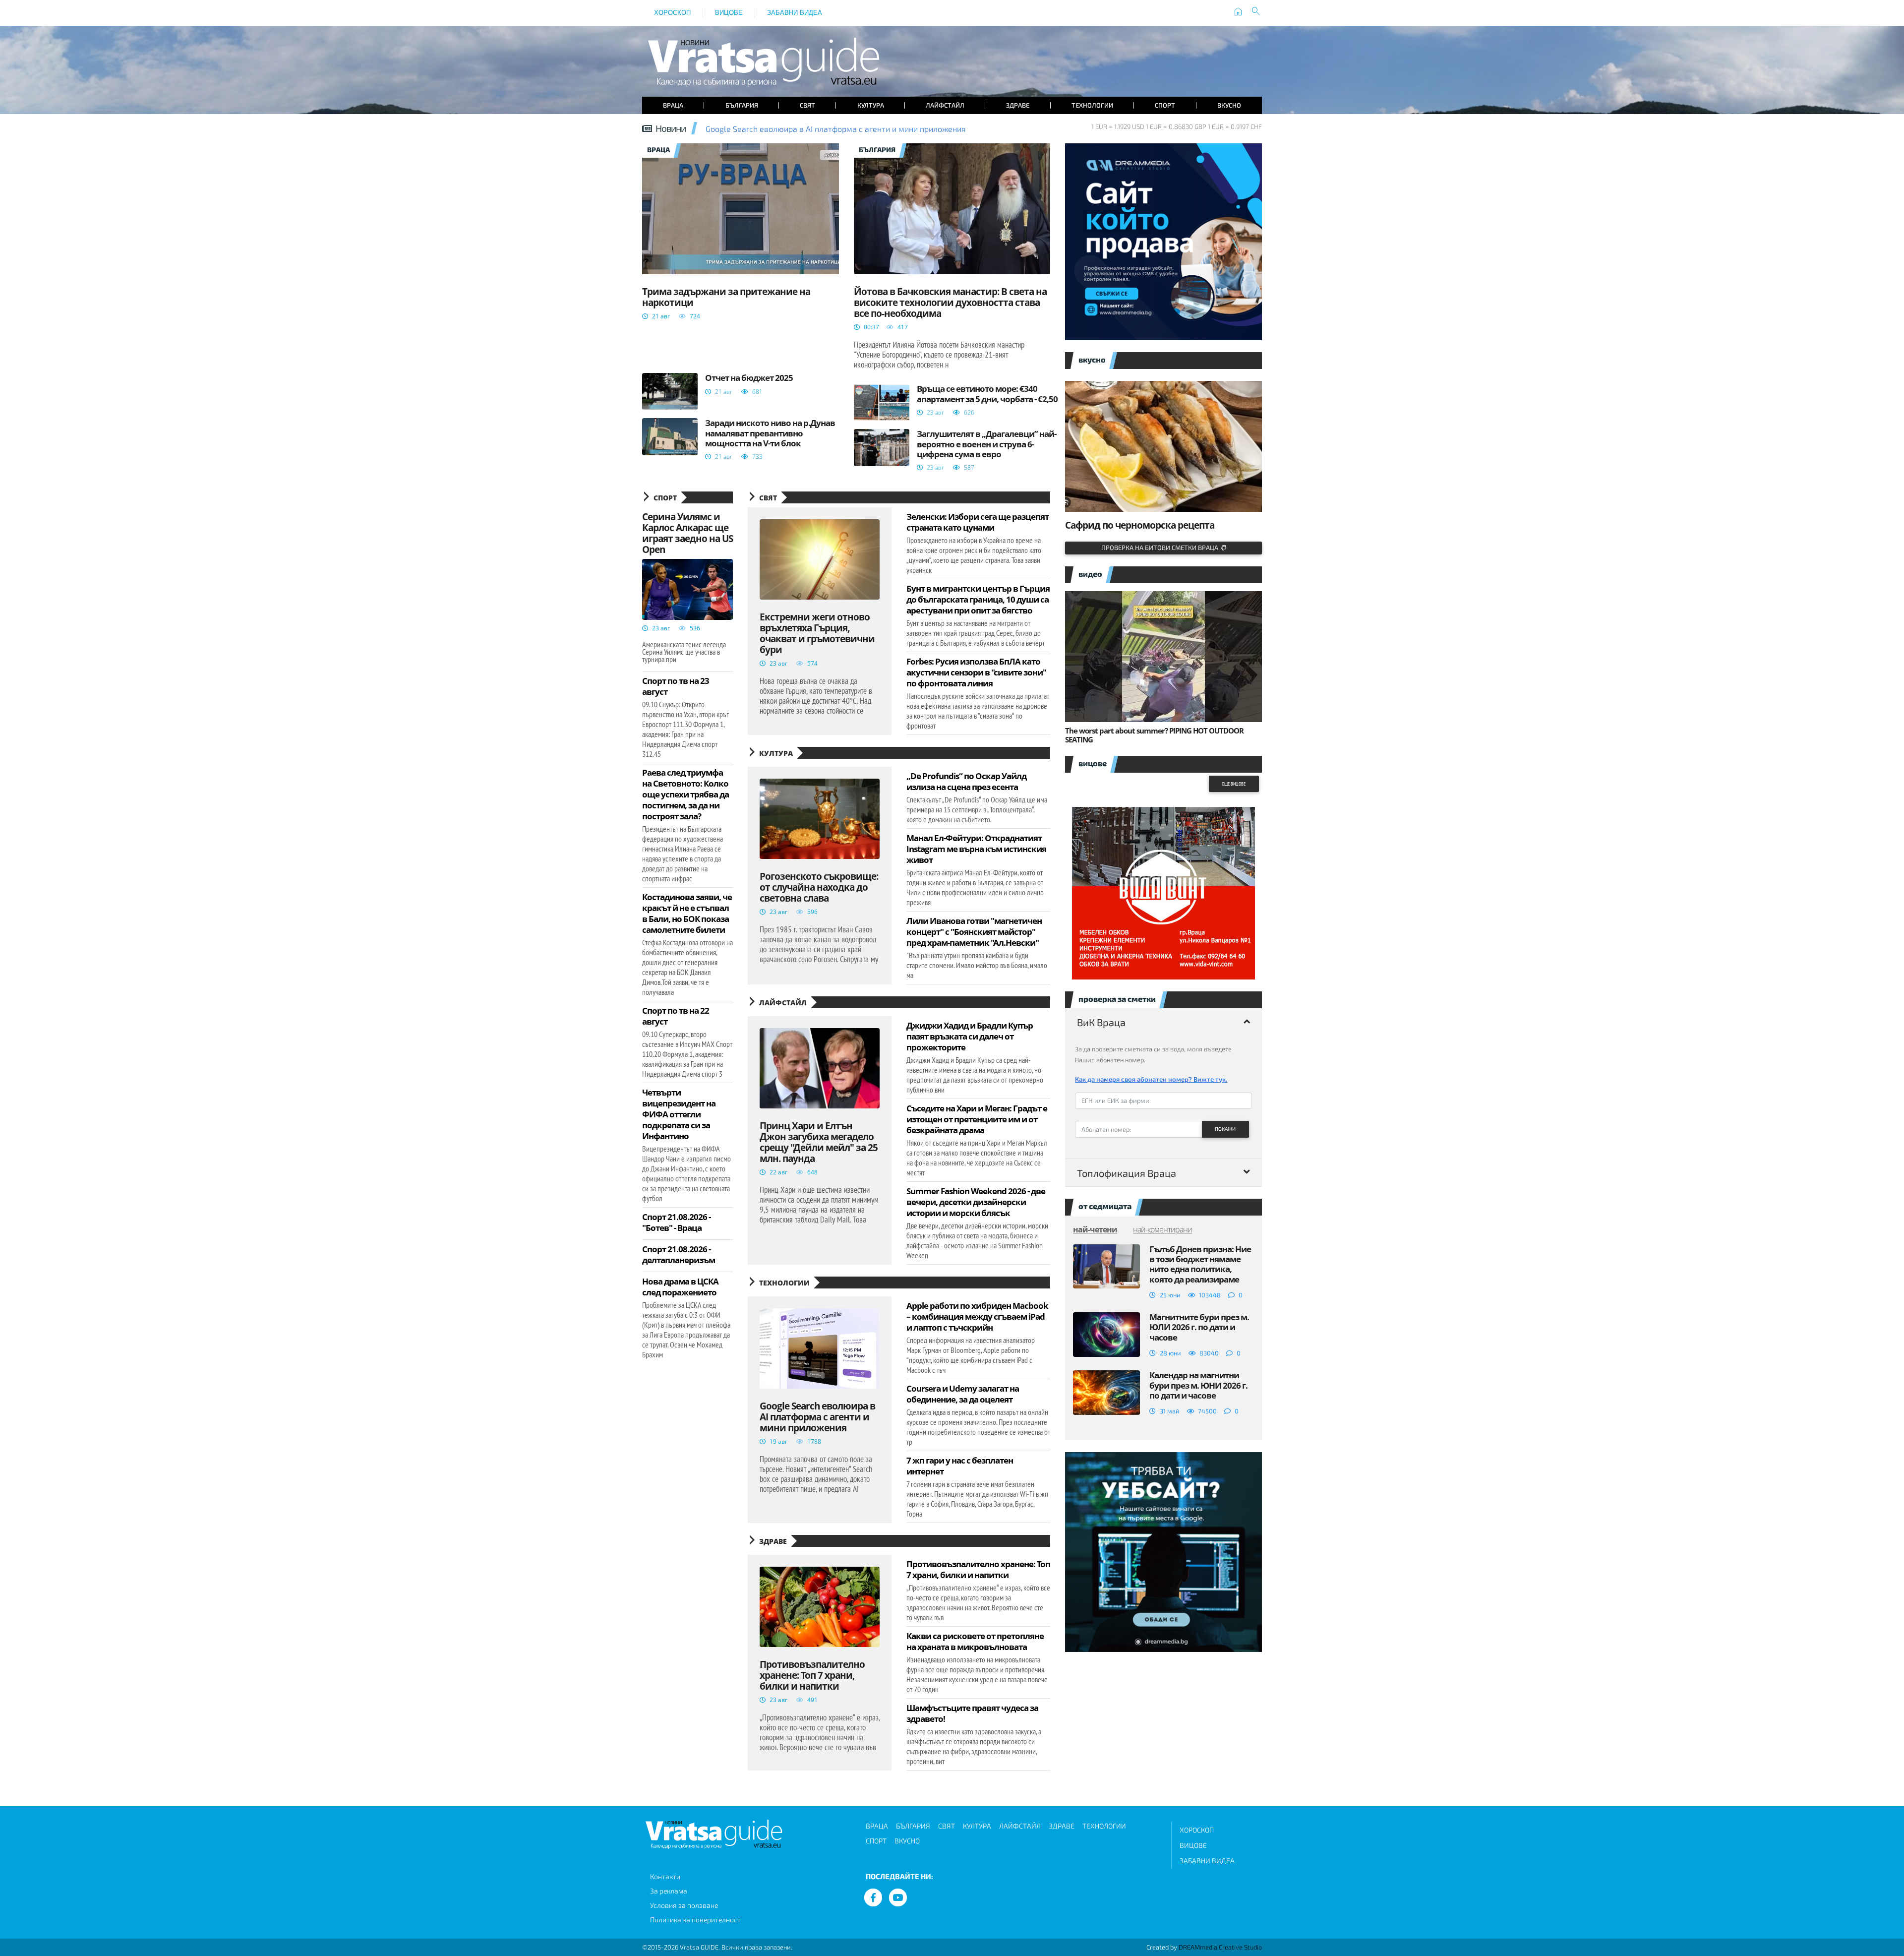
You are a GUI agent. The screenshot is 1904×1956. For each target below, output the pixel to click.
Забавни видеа (795, 13)
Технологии (1092, 105)
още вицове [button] (1234, 784)
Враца (673, 105)
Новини (671, 128)
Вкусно (1229, 105)
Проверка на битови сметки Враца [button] (1161, 548)
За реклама (669, 1891)
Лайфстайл (945, 105)
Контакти (665, 1876)
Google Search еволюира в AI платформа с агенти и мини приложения (836, 129)
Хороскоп (672, 13)
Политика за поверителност (695, 1920)
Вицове (729, 13)
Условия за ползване (684, 1905)
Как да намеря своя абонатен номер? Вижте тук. (1151, 1079)
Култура (871, 105)
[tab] (1163, 1022)
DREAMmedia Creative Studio (1220, 1947)
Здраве (1018, 105)
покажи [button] (1225, 1129)
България (742, 105)
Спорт (1165, 105)
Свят (807, 105)
